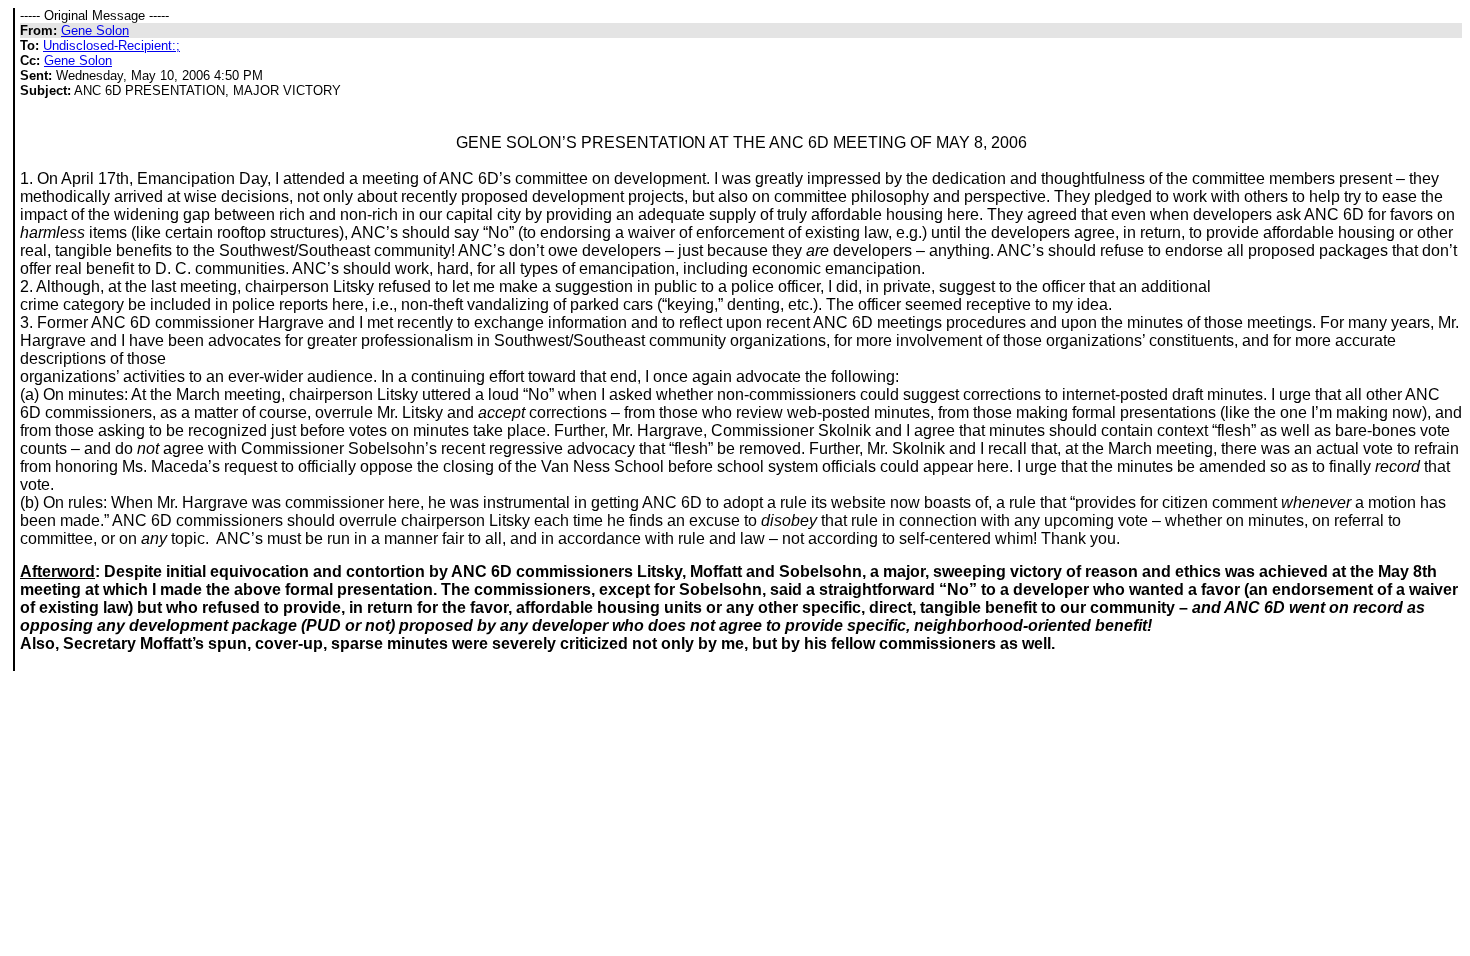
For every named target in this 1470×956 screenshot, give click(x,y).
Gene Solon (95, 30)
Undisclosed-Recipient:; (111, 45)
